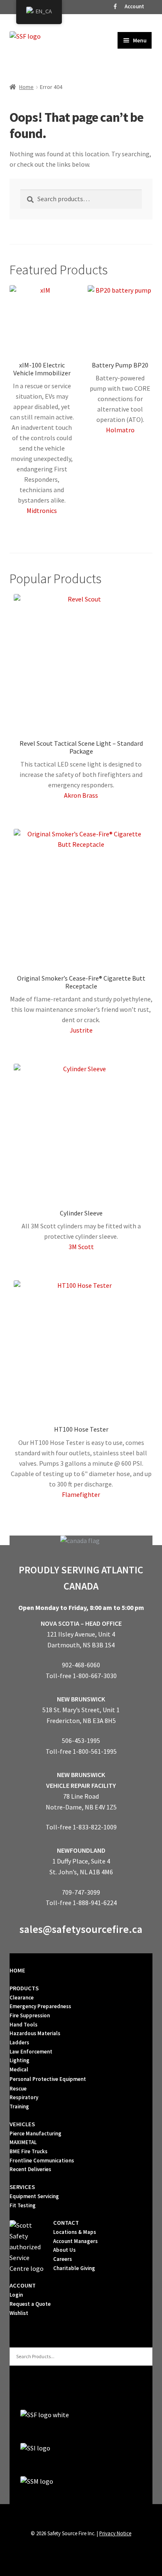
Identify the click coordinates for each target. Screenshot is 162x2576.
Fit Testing (23, 2205)
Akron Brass (81, 795)
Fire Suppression (30, 2015)
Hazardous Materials (35, 2033)
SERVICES (22, 2187)
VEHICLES (22, 2124)
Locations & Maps (75, 2232)
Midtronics (42, 510)
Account (134, 6)
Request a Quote (30, 2304)
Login (16, 2295)
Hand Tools (23, 2025)
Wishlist (19, 2313)
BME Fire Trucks (28, 2151)
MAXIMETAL (23, 2142)
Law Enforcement (31, 2052)
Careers (63, 2259)
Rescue (18, 2089)
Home (26, 87)
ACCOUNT (23, 2285)
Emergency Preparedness (40, 2006)
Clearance (22, 1998)
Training (19, 2106)
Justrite (81, 1030)
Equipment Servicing (34, 2196)
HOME (17, 1970)
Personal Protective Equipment (48, 2079)
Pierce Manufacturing (36, 2134)
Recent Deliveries (30, 2169)
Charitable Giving (74, 2268)
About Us (64, 2250)
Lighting (20, 2060)
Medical (19, 2069)
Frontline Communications (42, 2161)
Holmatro (120, 430)
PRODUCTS (24, 1988)
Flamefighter (81, 1494)
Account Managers (75, 2241)
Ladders (19, 2042)
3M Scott (81, 1247)
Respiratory (24, 2097)
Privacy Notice (115, 2533)
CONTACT (66, 2223)
